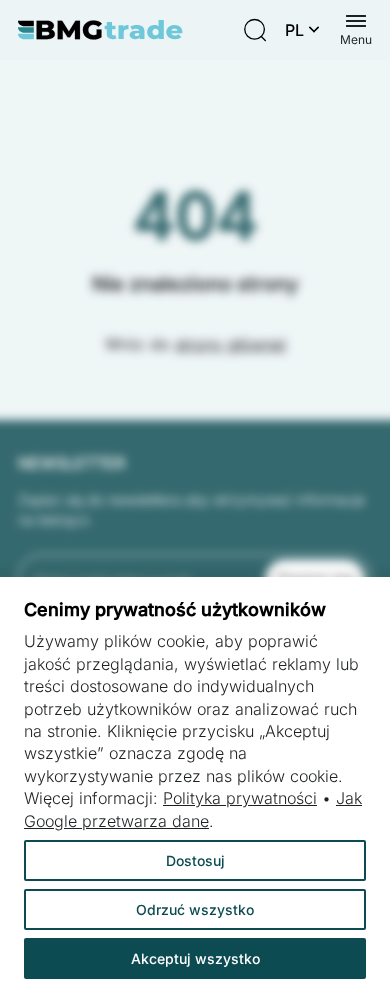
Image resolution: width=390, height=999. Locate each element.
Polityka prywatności (240, 798)
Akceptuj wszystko (195, 958)
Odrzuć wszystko (195, 909)
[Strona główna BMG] (100, 30)
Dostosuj (195, 860)
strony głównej (230, 344)
